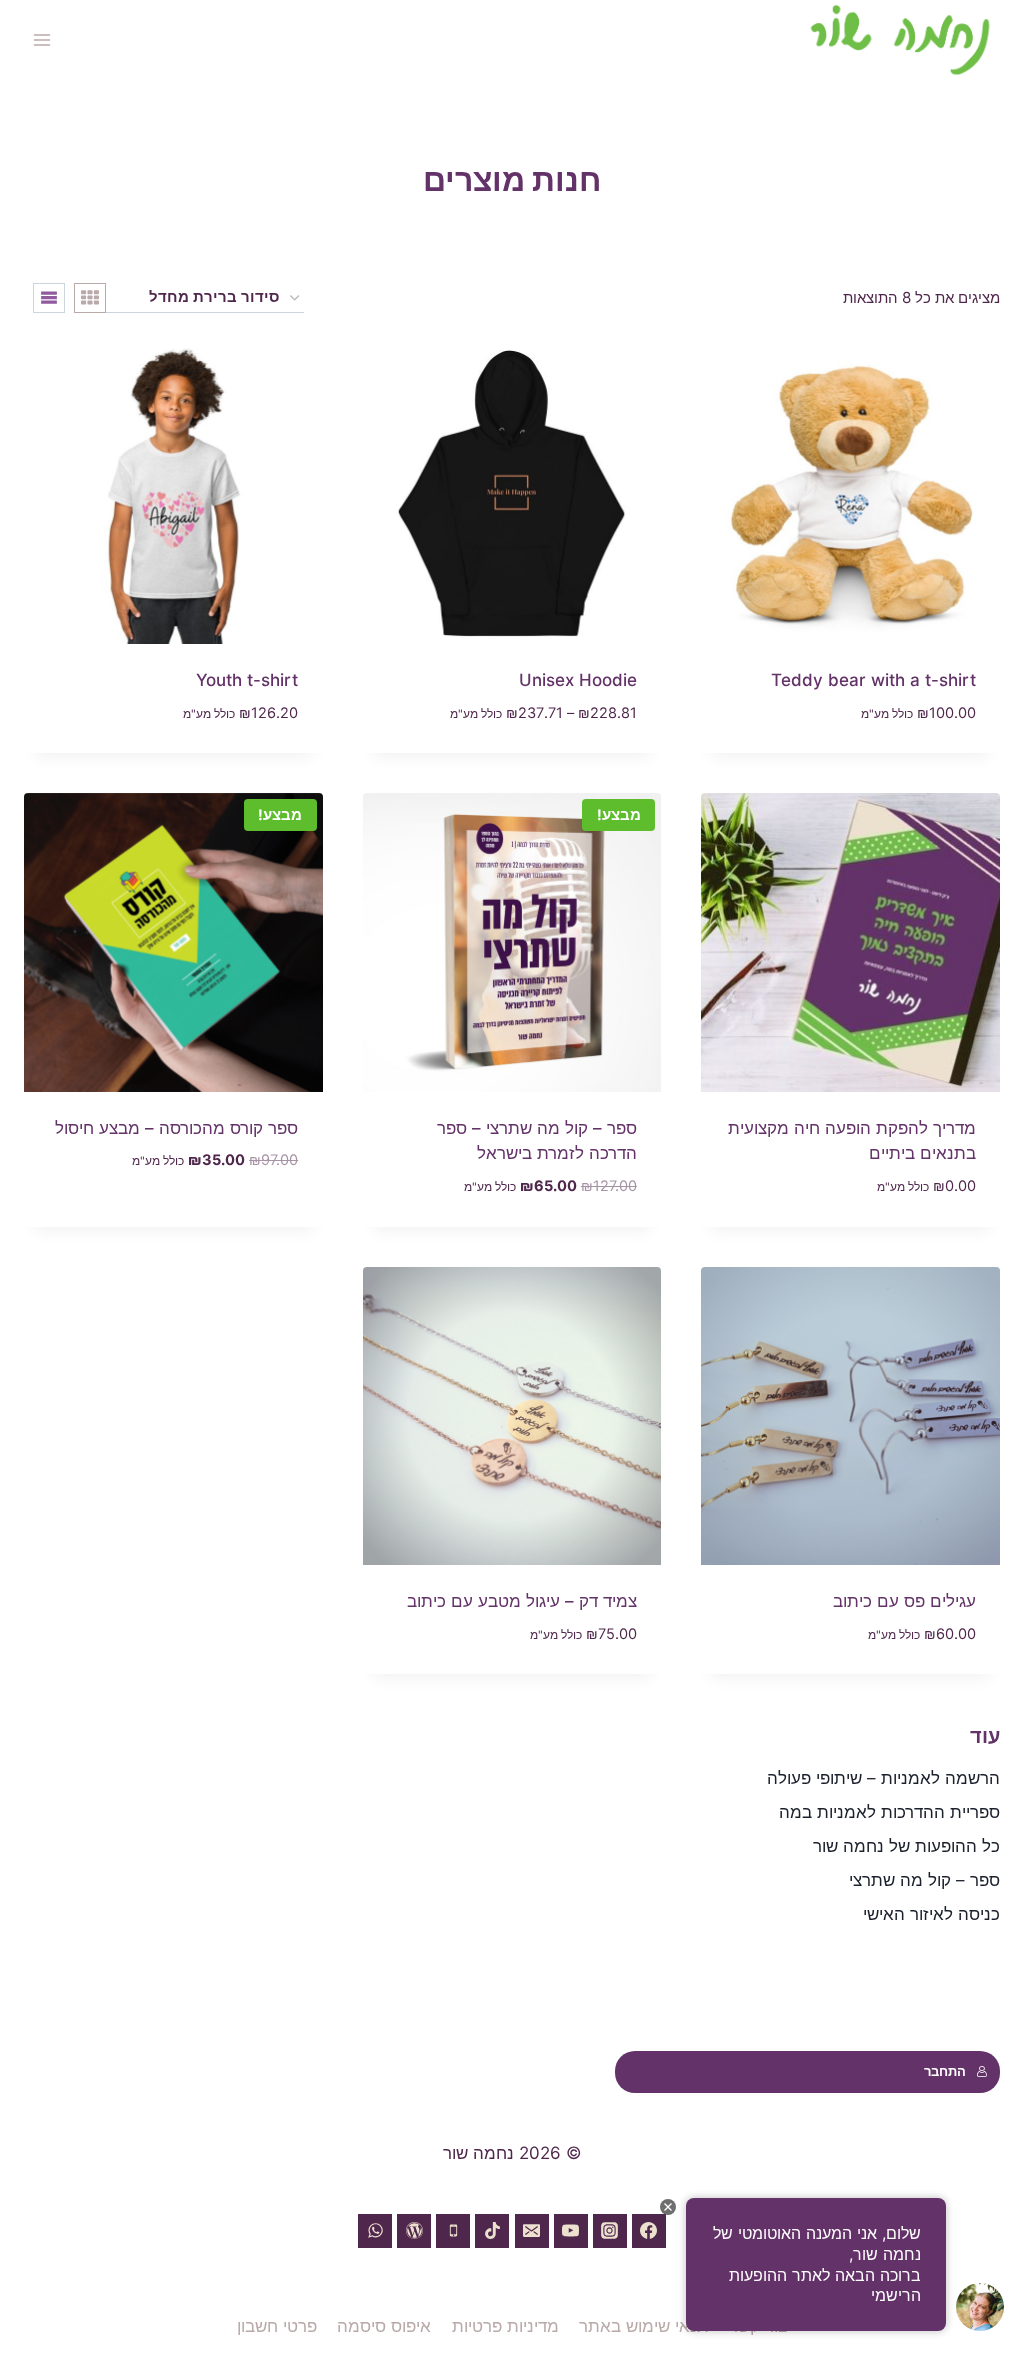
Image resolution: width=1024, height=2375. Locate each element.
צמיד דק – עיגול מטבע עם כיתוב (522, 1601)
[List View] (49, 298)
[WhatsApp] (375, 2231)
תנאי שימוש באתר (644, 2326)
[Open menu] (42, 39)
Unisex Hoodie (578, 680)
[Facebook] (649, 2231)
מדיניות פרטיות (505, 2326)
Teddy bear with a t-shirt (873, 680)
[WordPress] (414, 2231)
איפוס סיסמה (384, 2326)
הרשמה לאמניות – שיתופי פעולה (883, 1778)
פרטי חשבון (277, 2326)
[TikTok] (492, 2231)
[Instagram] (610, 2231)
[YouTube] (571, 2231)
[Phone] (453, 2231)
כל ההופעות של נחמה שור (906, 1846)
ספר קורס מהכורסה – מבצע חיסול (176, 1128)
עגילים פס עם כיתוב (904, 1601)
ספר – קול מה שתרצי (924, 1880)
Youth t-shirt (247, 680)
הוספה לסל (260, 1220)
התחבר (945, 2071)
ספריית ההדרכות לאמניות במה (889, 1812)
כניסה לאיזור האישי (931, 1914)
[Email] (532, 2231)
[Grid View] (90, 298)
